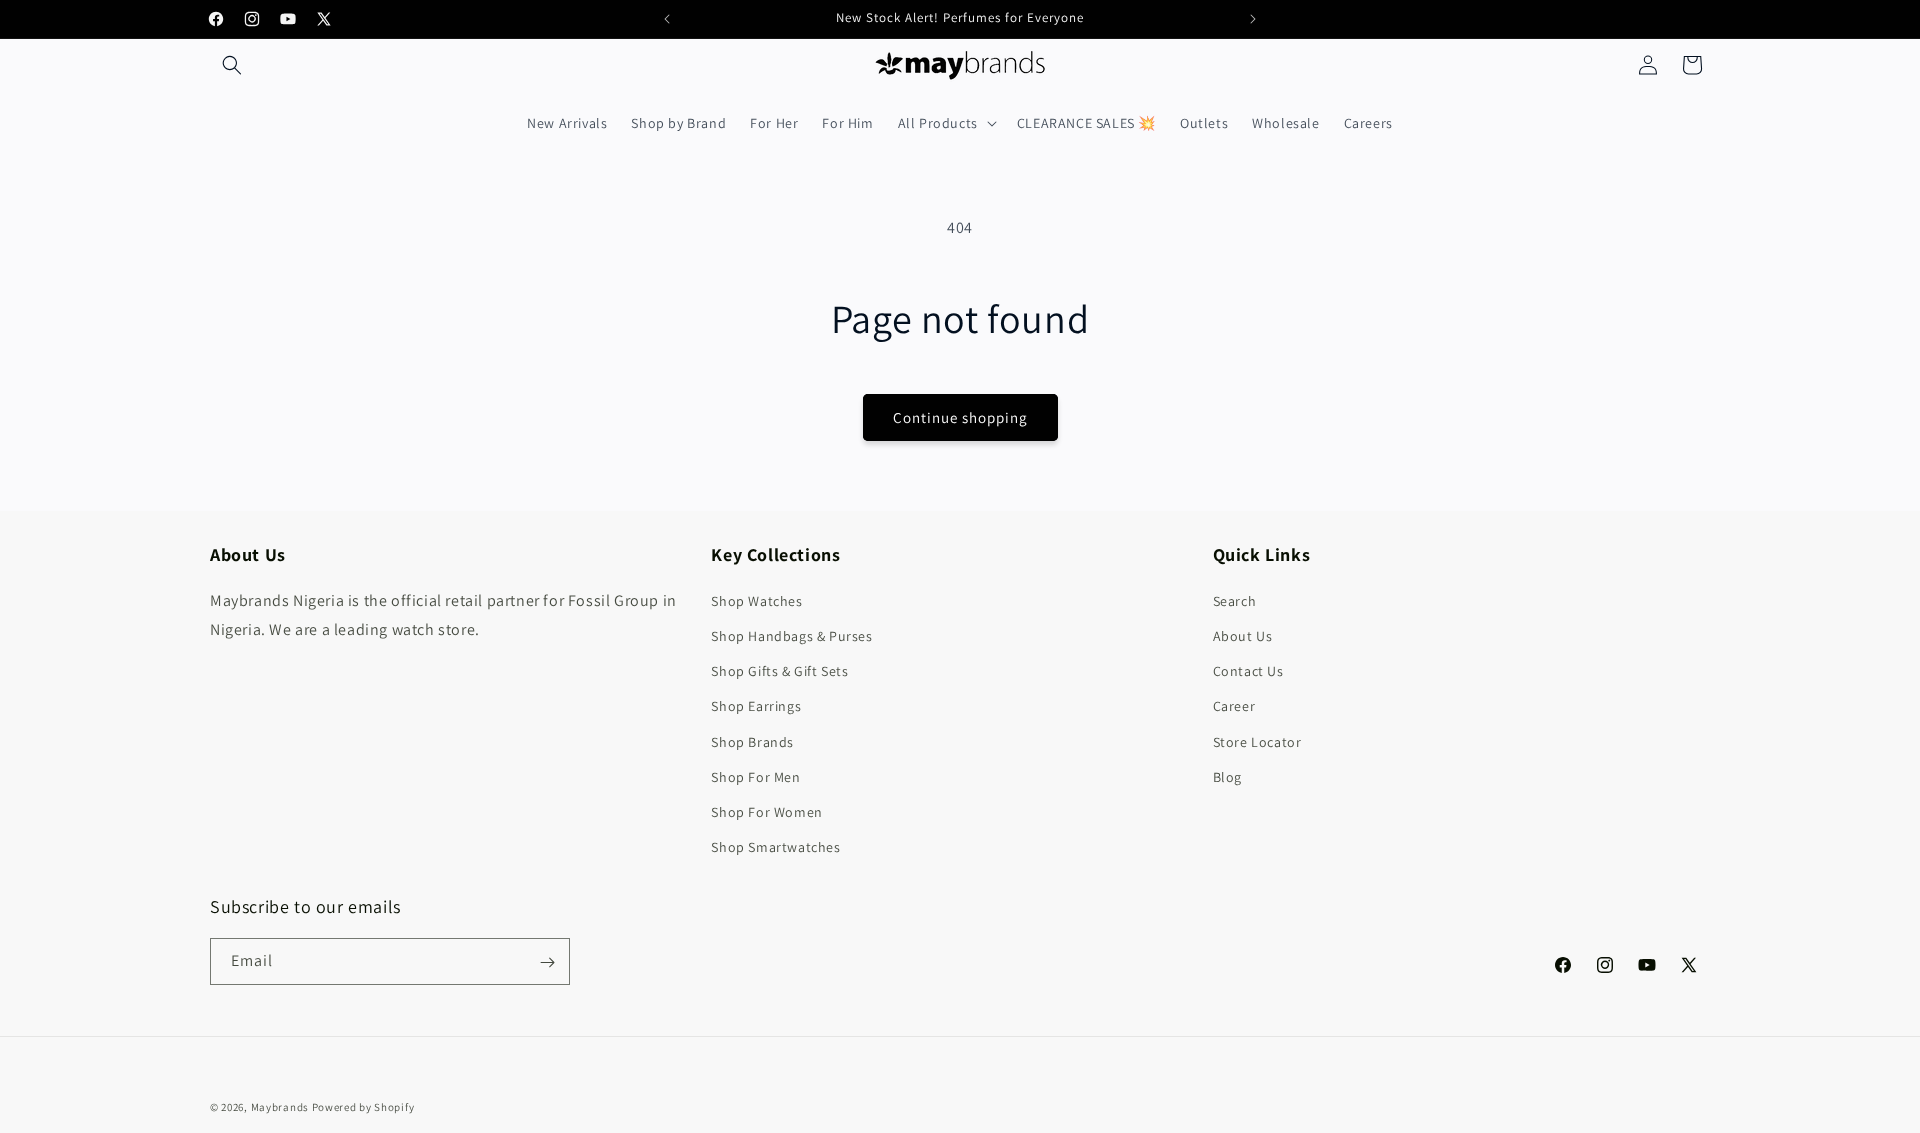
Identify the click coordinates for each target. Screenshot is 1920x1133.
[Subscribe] (547, 962)
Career (1234, 706)
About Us (1243, 636)
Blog (1227, 777)
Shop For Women (766, 812)
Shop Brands (752, 742)
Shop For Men (755, 777)
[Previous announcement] (667, 19)
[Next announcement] (1253, 19)
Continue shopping (960, 417)
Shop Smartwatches (775, 847)
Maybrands (280, 1107)
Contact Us (1248, 671)
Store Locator (1257, 742)
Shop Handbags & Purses (791, 636)
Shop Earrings (756, 706)
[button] (232, 65)
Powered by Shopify (363, 1107)
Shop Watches (756, 601)
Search (1235, 601)
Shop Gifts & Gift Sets (779, 671)
